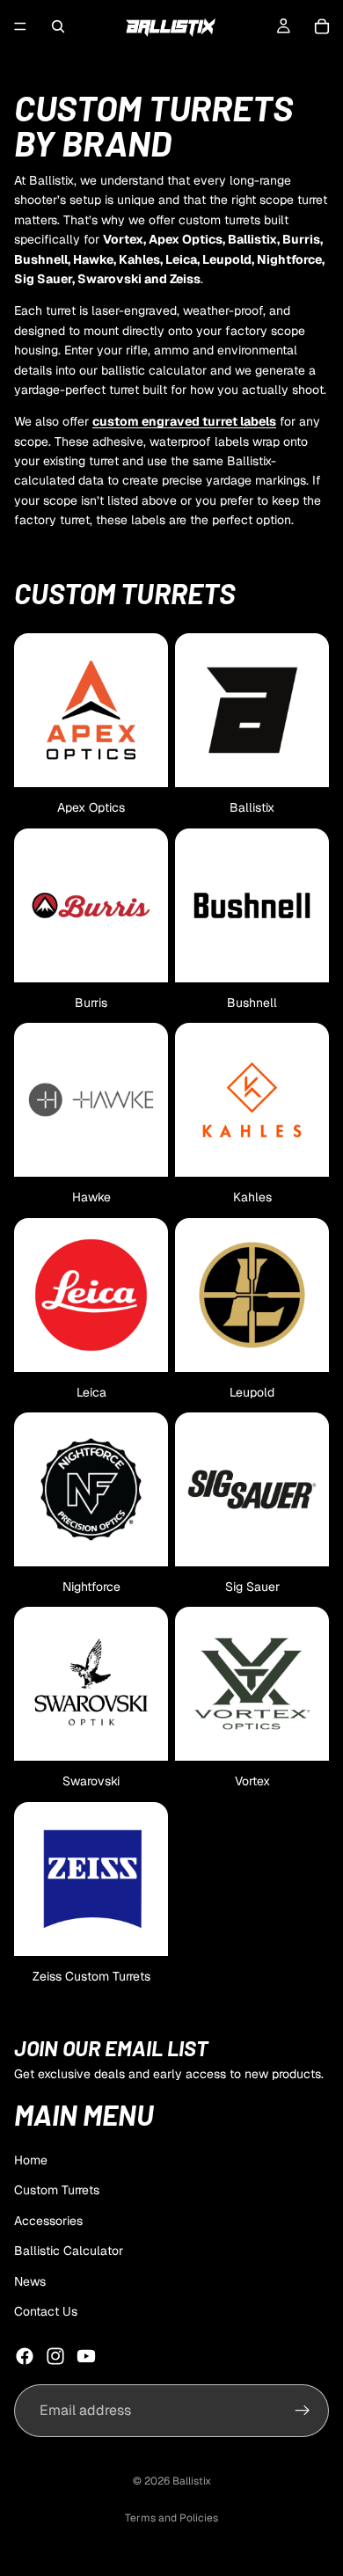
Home (31, 2160)
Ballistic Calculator (69, 2251)
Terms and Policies (171, 2518)
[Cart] (322, 26)
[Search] (58, 26)
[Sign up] (303, 2411)
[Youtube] (86, 2356)
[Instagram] (55, 2356)
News (30, 2281)
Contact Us (46, 2311)
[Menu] (20, 26)
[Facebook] (25, 2356)
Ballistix (192, 2481)
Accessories (48, 2221)
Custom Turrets (57, 2191)
